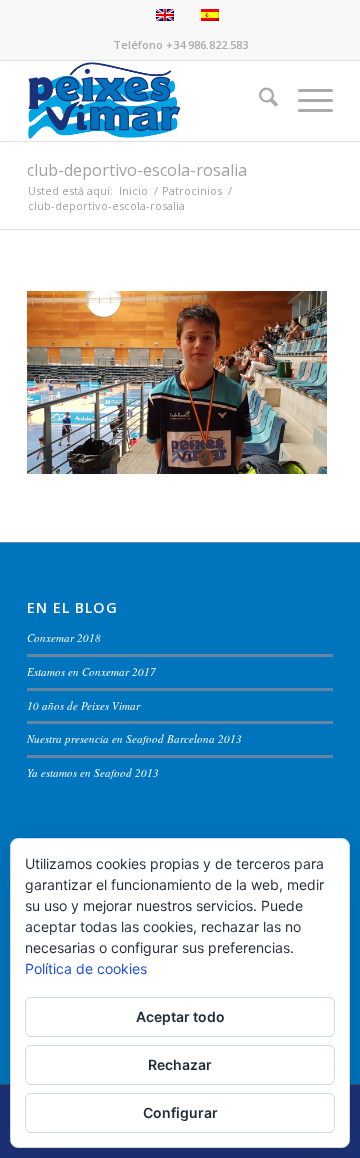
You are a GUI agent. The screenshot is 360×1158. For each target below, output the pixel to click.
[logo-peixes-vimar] (149, 101)
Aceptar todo (180, 1016)
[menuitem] (258, 101)
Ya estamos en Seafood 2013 (93, 772)
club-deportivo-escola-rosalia (137, 170)
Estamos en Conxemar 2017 (91, 671)
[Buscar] (258, 101)
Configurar (180, 1112)
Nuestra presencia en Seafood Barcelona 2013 (134, 738)
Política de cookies (86, 968)
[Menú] (305, 101)
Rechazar (180, 1064)
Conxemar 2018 (64, 637)
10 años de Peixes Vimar (83, 705)
